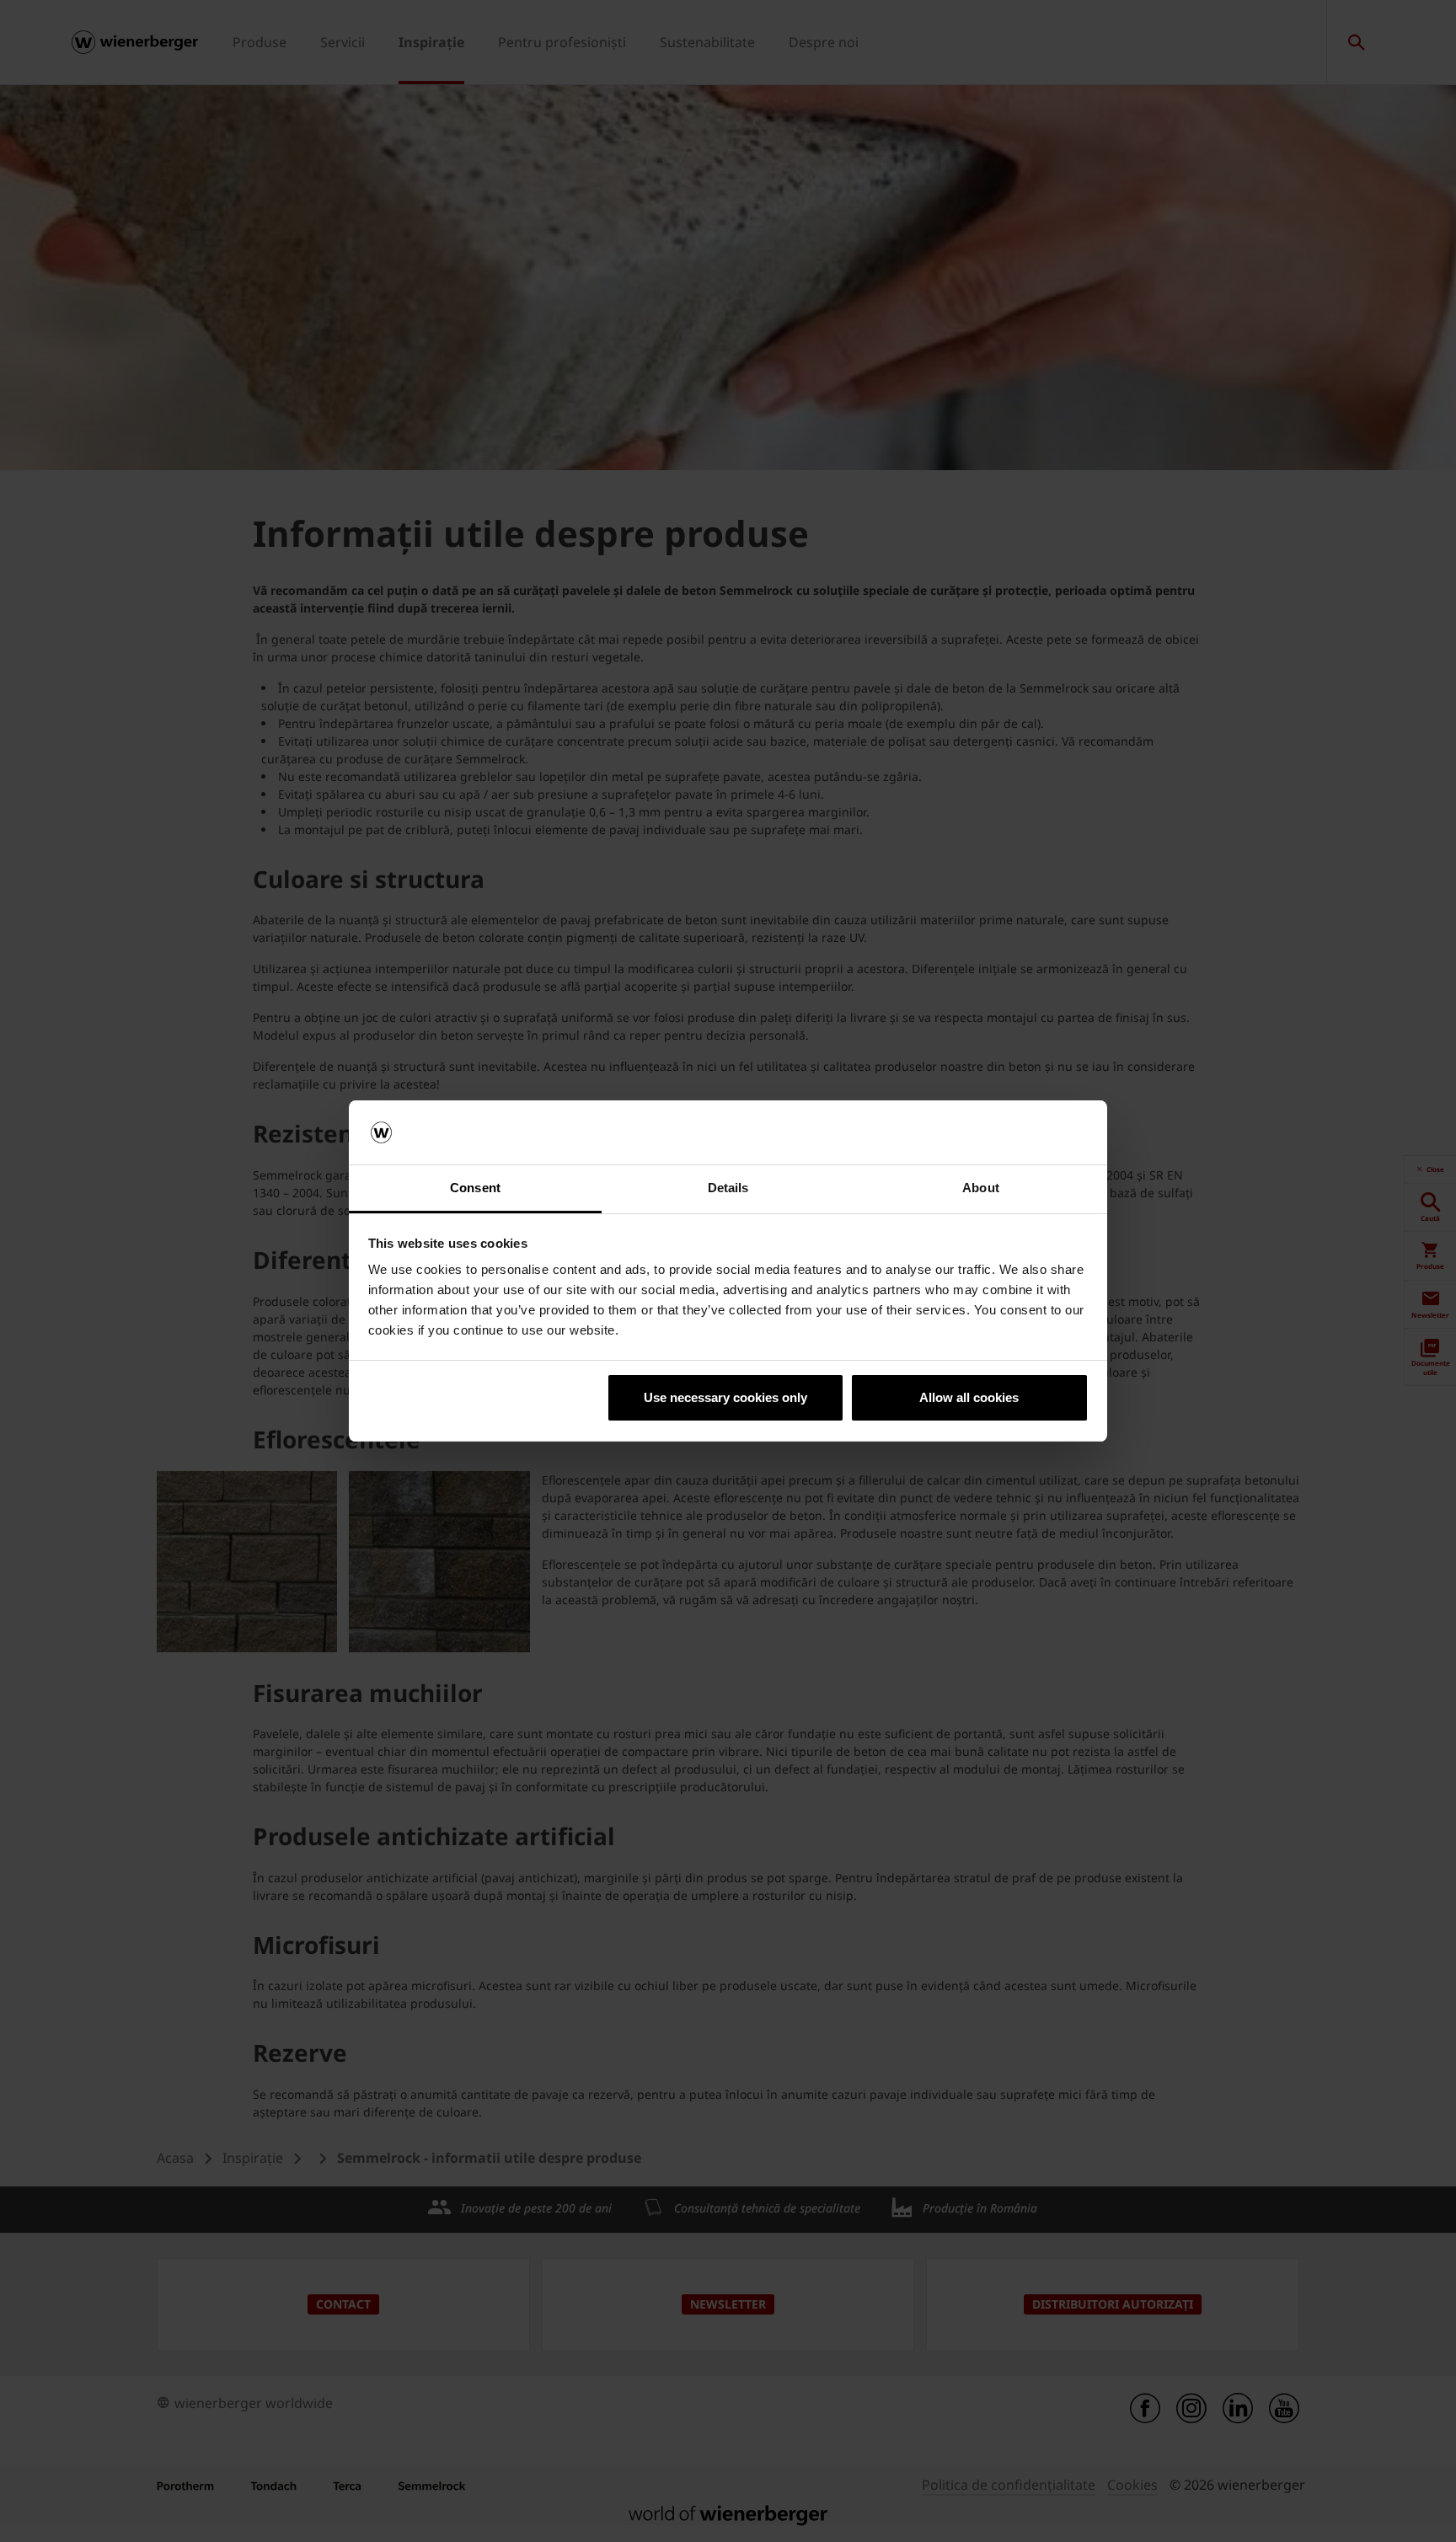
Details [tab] (728, 1188)
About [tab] (981, 1188)
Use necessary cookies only (725, 1397)
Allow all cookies (969, 1397)
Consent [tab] (475, 1188)
